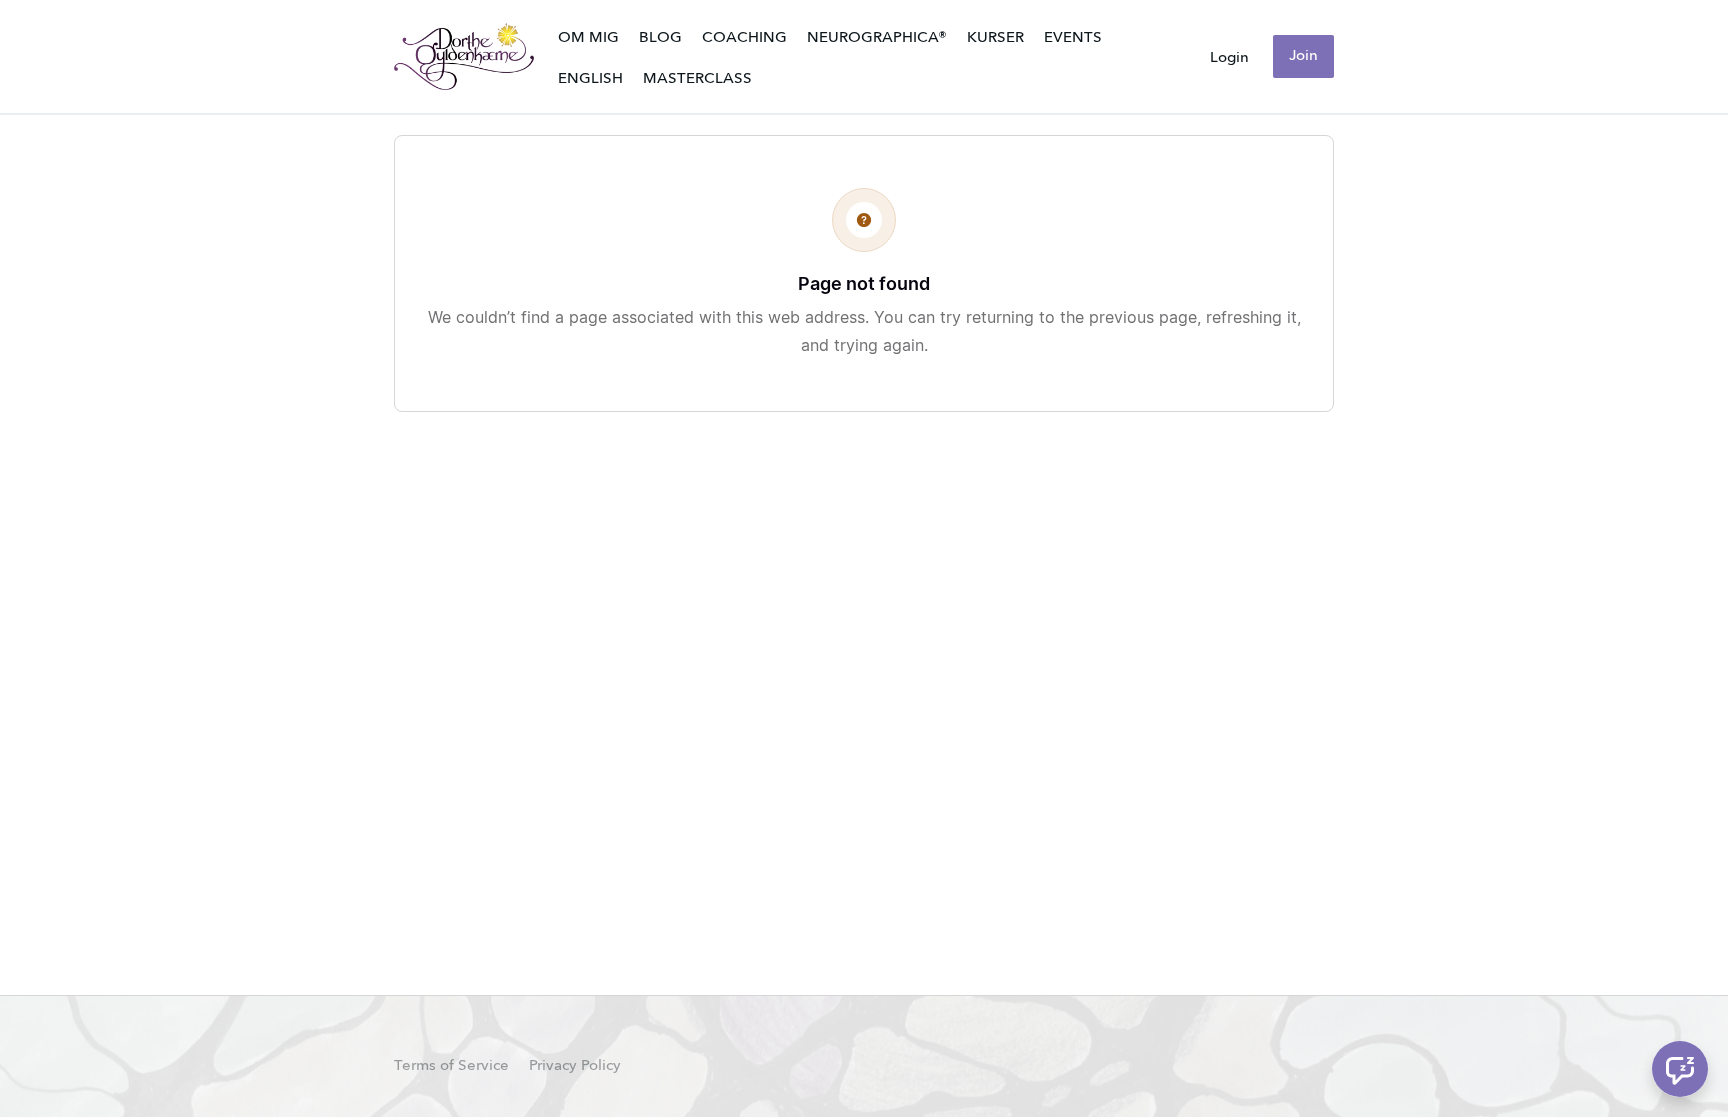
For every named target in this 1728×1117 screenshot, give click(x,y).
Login (1229, 58)
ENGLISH (590, 79)
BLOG (660, 38)
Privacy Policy (575, 1066)
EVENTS (1073, 38)
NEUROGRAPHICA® (877, 38)
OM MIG (588, 38)
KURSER (995, 38)
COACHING (744, 38)
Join (1303, 56)
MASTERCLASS (697, 79)
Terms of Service (451, 1066)
